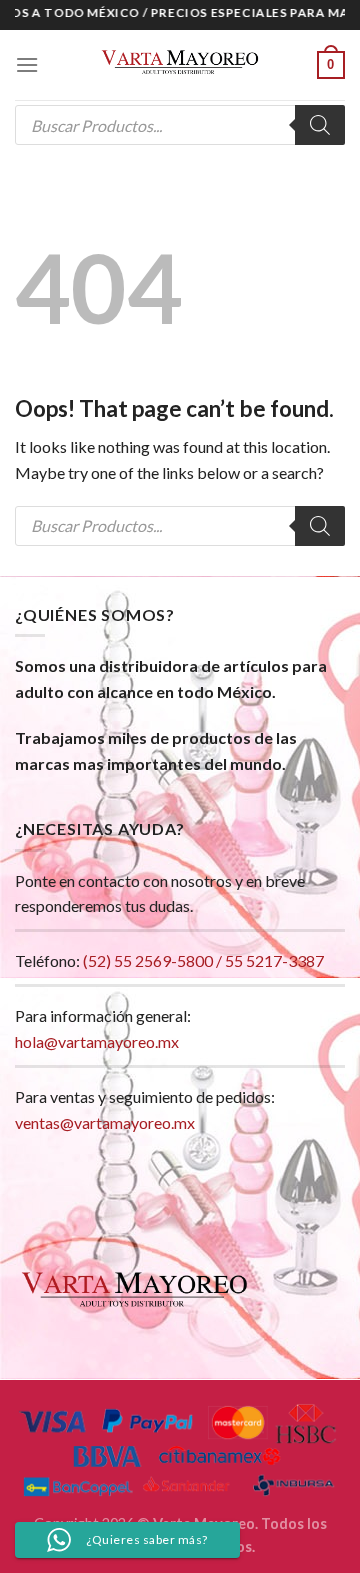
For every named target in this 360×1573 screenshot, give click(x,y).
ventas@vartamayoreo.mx (105, 1122)
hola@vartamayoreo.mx (97, 1041)
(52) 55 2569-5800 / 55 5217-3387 (203, 960)
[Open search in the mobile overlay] (180, 125)
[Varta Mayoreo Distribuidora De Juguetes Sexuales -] (180, 65)
